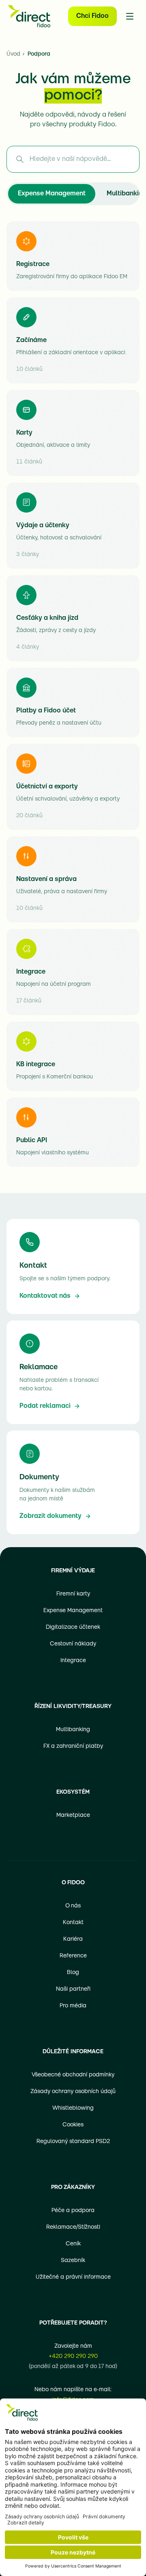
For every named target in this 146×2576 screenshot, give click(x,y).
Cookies (73, 2125)
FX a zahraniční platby (73, 1746)
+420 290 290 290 (73, 2356)
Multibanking (73, 1730)
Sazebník (73, 2261)
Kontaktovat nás (45, 1296)
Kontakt (73, 1923)
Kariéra (73, 1939)
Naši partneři (73, 1989)
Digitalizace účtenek (73, 1627)
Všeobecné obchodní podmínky (73, 2075)
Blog (73, 1973)
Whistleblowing (73, 2108)
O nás (73, 1906)
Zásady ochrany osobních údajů (73, 2092)
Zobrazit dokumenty (50, 1516)
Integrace (73, 1661)
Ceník (73, 2244)
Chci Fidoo (92, 16)
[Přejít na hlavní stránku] (29, 16)
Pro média (73, 2006)
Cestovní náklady (73, 1644)
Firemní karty (73, 1594)
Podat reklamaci (45, 1406)
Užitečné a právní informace (73, 2277)
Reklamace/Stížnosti (73, 2227)
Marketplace (73, 1815)
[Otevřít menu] (130, 16)
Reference (73, 1956)
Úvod (13, 54)
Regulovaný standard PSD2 (73, 2142)
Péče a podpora (73, 2211)
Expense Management (52, 194)
